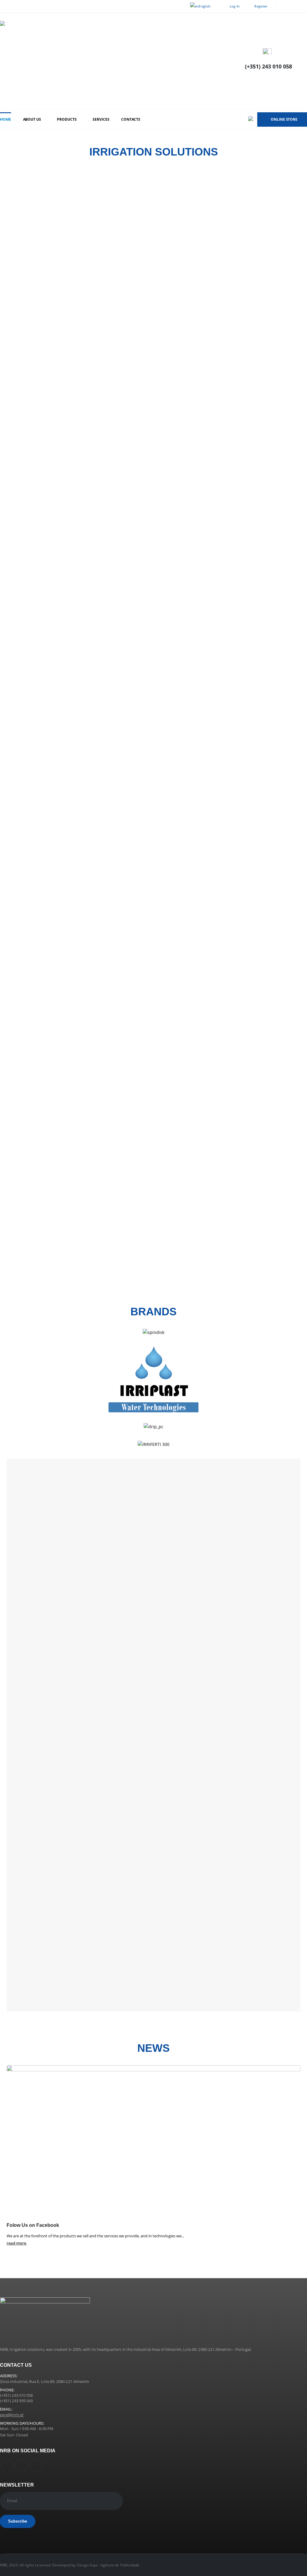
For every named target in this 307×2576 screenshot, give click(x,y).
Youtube (22, 2466)
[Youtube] (294, 6)
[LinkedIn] (303, 6)
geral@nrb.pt (12, 2415)
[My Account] (302, 61)
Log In (235, 6)
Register (261, 6)
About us (32, 119)
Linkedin (36, 2466)
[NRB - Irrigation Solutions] (90, 61)
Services (101, 119)
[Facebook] (284, 6)
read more (17, 2243)
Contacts (131, 119)
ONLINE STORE (284, 119)
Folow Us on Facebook (33, 2225)
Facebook (7, 2466)
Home (6, 119)
